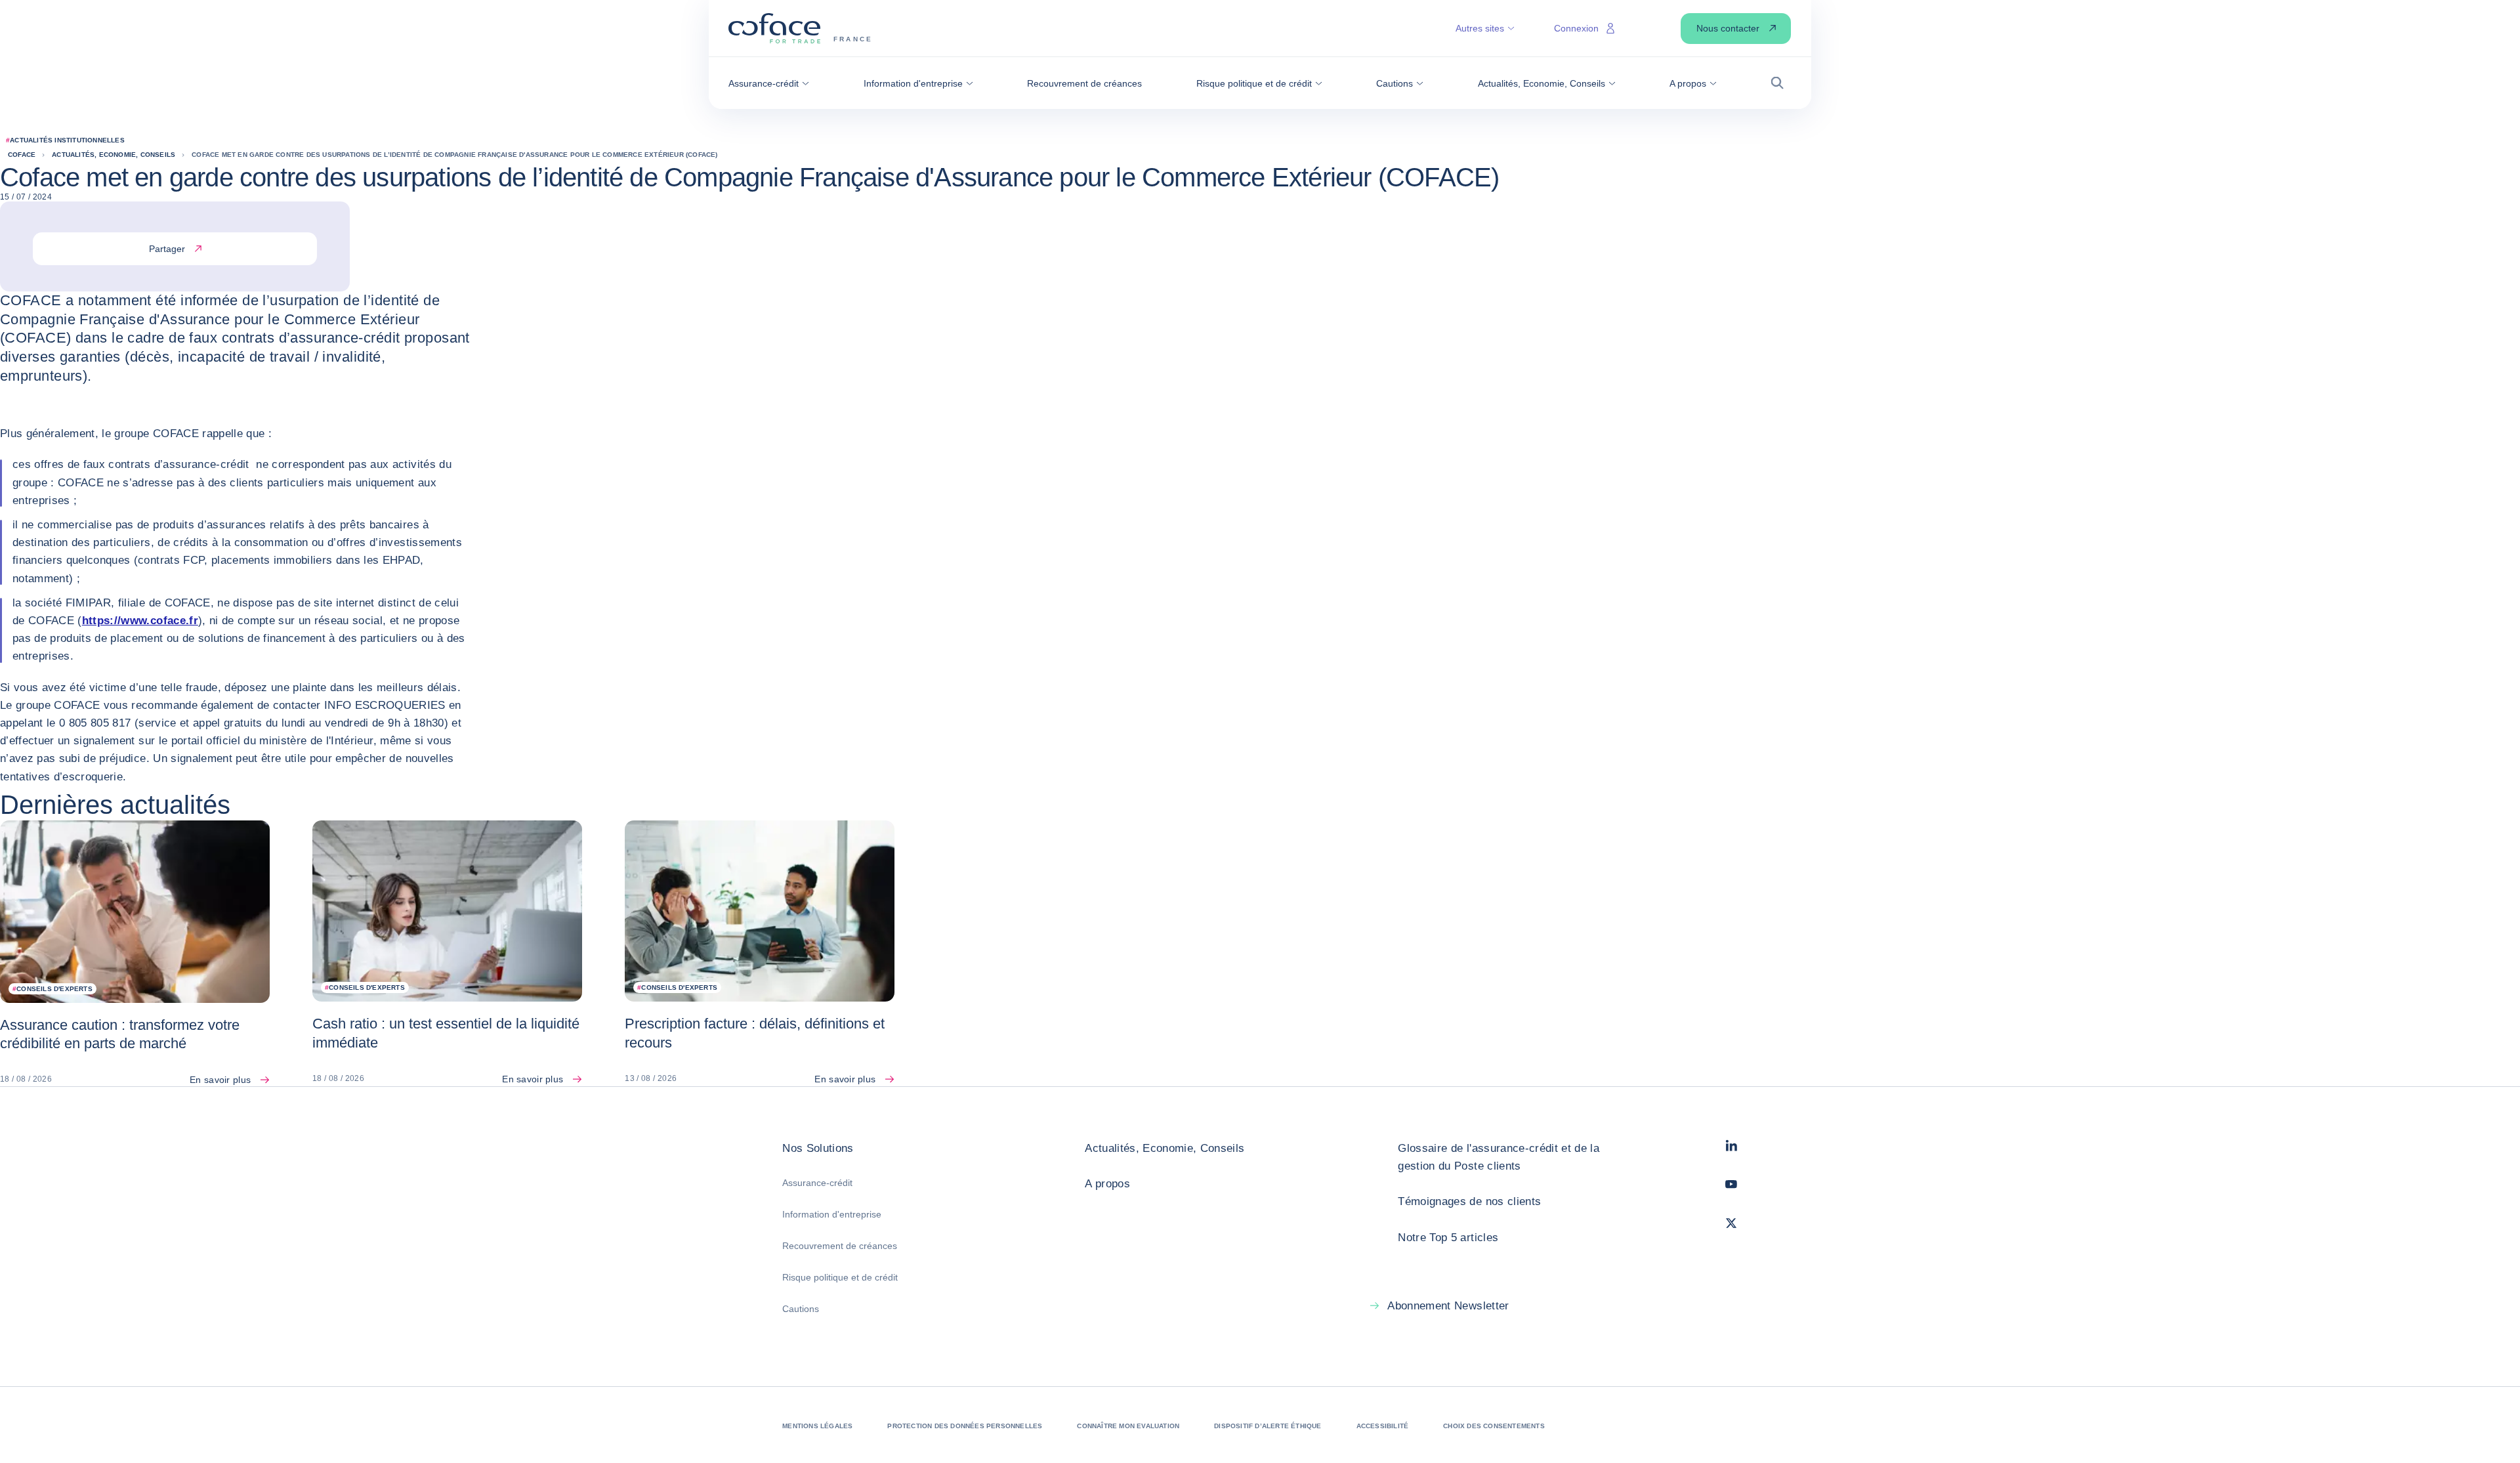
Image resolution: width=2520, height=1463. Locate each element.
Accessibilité (1383, 1426)
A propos (1107, 1184)
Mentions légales (817, 1426)
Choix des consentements (1494, 1426)
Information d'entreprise (832, 1214)
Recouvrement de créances (840, 1246)
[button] (769, 83)
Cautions (801, 1309)
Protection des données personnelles (965, 1426)
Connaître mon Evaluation (1128, 1426)
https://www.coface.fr (140, 621)
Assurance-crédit (817, 1183)
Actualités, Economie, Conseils (1165, 1148)
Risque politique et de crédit (840, 1277)
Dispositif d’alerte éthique (1268, 1426)
